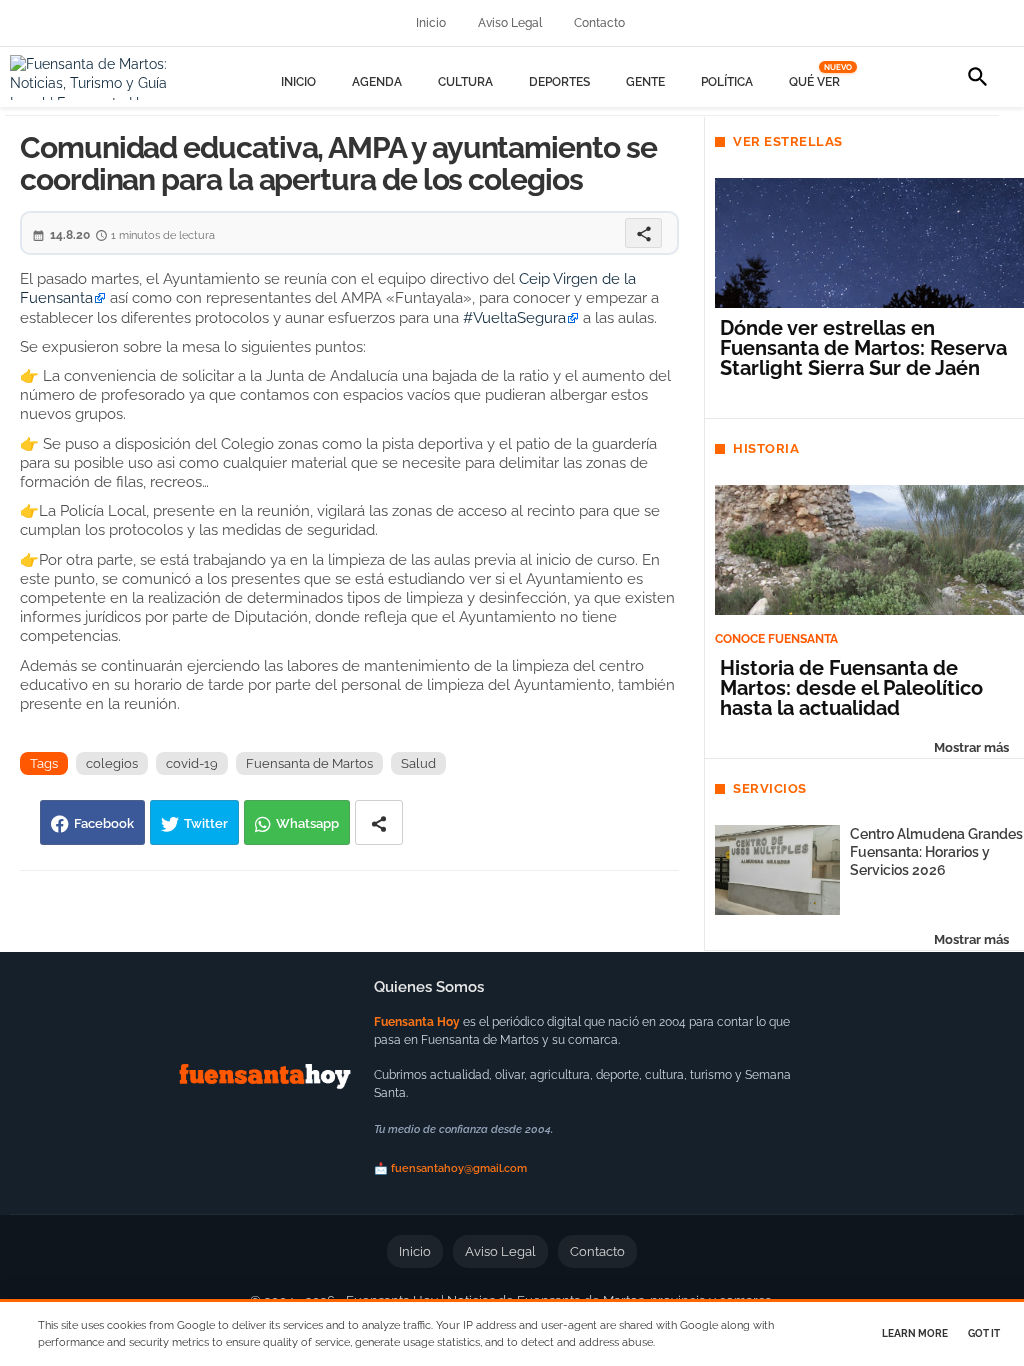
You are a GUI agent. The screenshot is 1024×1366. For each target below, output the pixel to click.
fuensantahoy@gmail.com (459, 1168)
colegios (112, 763)
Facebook (104, 823)
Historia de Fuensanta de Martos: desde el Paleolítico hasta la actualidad (851, 688)
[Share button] (379, 822)
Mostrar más (971, 747)
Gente (645, 82)
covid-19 (192, 763)
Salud (418, 763)
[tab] (298, 82)
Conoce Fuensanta (776, 639)
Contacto (599, 23)
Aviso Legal (510, 23)
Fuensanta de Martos (309, 763)
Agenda (377, 82)
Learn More (915, 1333)
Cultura (465, 82)
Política (727, 82)
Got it (984, 1333)
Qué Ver (817, 82)
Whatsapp (307, 823)
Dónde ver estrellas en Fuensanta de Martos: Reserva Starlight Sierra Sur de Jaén (863, 348)
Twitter (206, 823)
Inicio (431, 23)
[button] (978, 77)
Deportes (559, 82)
